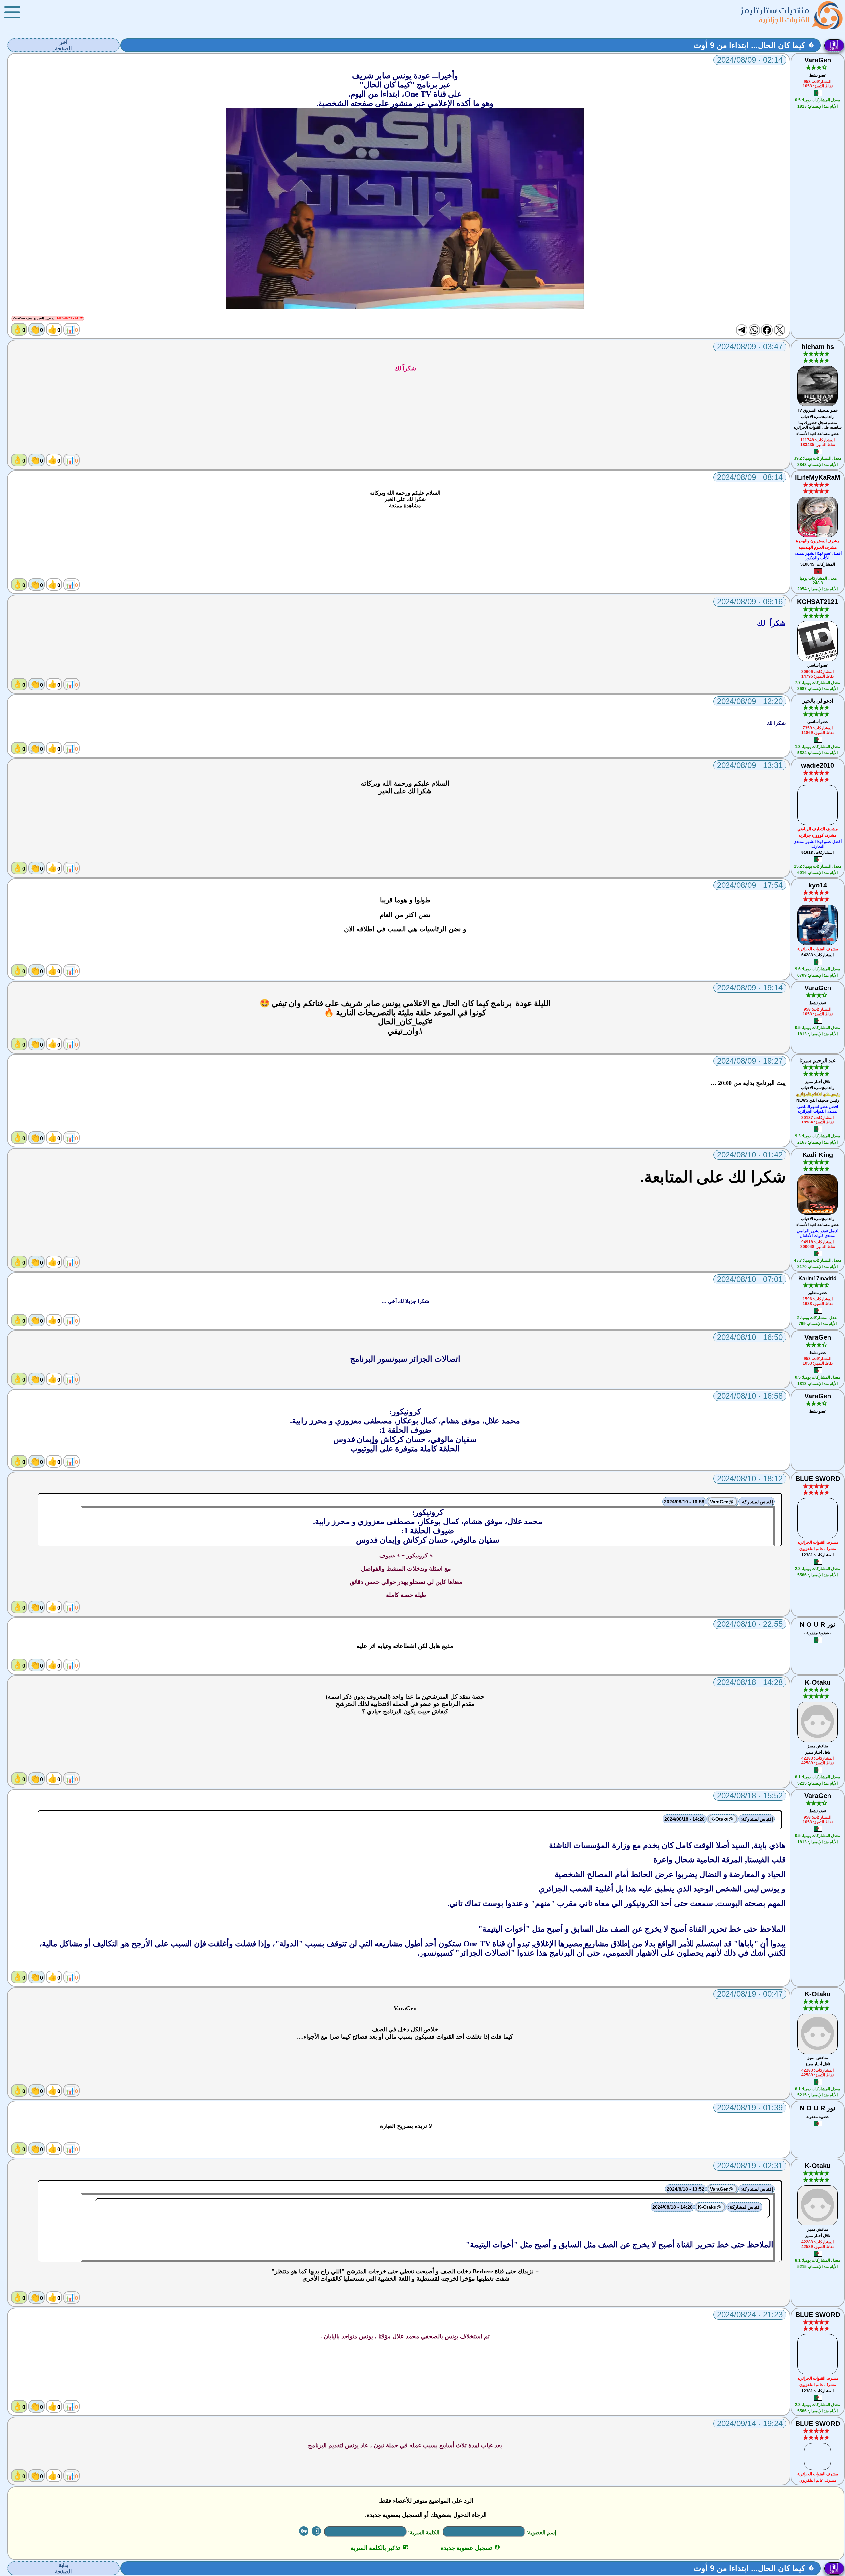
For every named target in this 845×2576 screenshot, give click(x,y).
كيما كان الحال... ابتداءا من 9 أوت (749, 45)
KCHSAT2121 (818, 602)
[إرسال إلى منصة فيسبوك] (767, 330)
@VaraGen (722, 1502)
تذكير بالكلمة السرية (379, 2548)
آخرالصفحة (63, 45)
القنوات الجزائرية (784, 20)
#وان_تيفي (405, 1031)
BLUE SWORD (818, 1479)
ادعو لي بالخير (818, 701)
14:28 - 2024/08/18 (685, 1819)
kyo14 (818, 885)
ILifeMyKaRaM (818, 477)
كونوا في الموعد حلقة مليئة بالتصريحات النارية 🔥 (405, 1013)
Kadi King (818, 1155)
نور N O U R (818, 1624)
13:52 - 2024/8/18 (686, 2189)
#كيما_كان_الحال (405, 1022)
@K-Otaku (723, 1819)
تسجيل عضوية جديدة (471, 2548)
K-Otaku (818, 1682)
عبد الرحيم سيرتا (818, 1061)
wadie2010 (818, 765)
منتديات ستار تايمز (775, 10)
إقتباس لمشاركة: (757, 1502)
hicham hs (818, 347)
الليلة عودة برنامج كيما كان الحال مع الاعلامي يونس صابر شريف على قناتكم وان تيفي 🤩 (405, 1003)
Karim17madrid (818, 1278)
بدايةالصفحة (63, 2568)
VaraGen (818, 60)
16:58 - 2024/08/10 (684, 1502)
